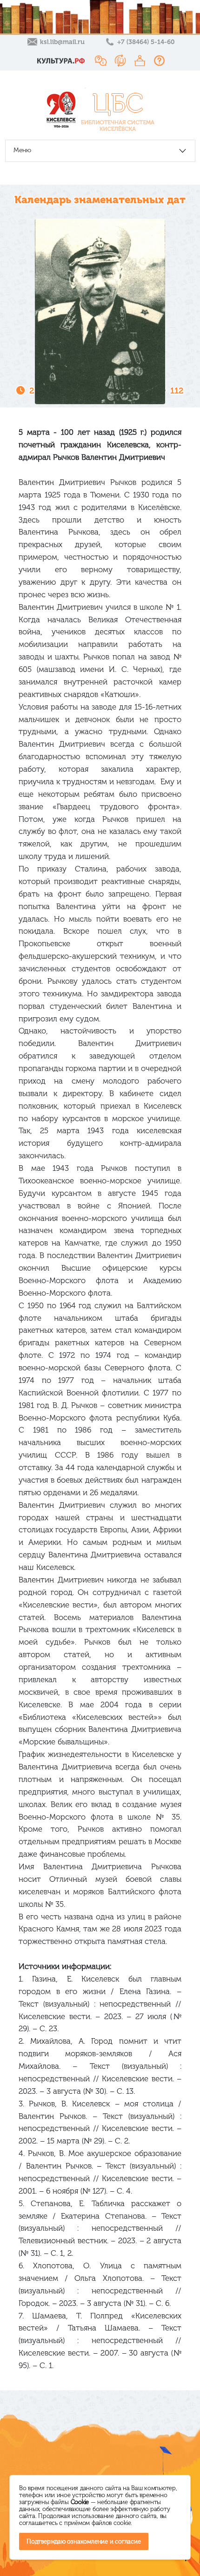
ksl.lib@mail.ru (62, 42)
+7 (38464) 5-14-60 (146, 42)
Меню (22, 150)
